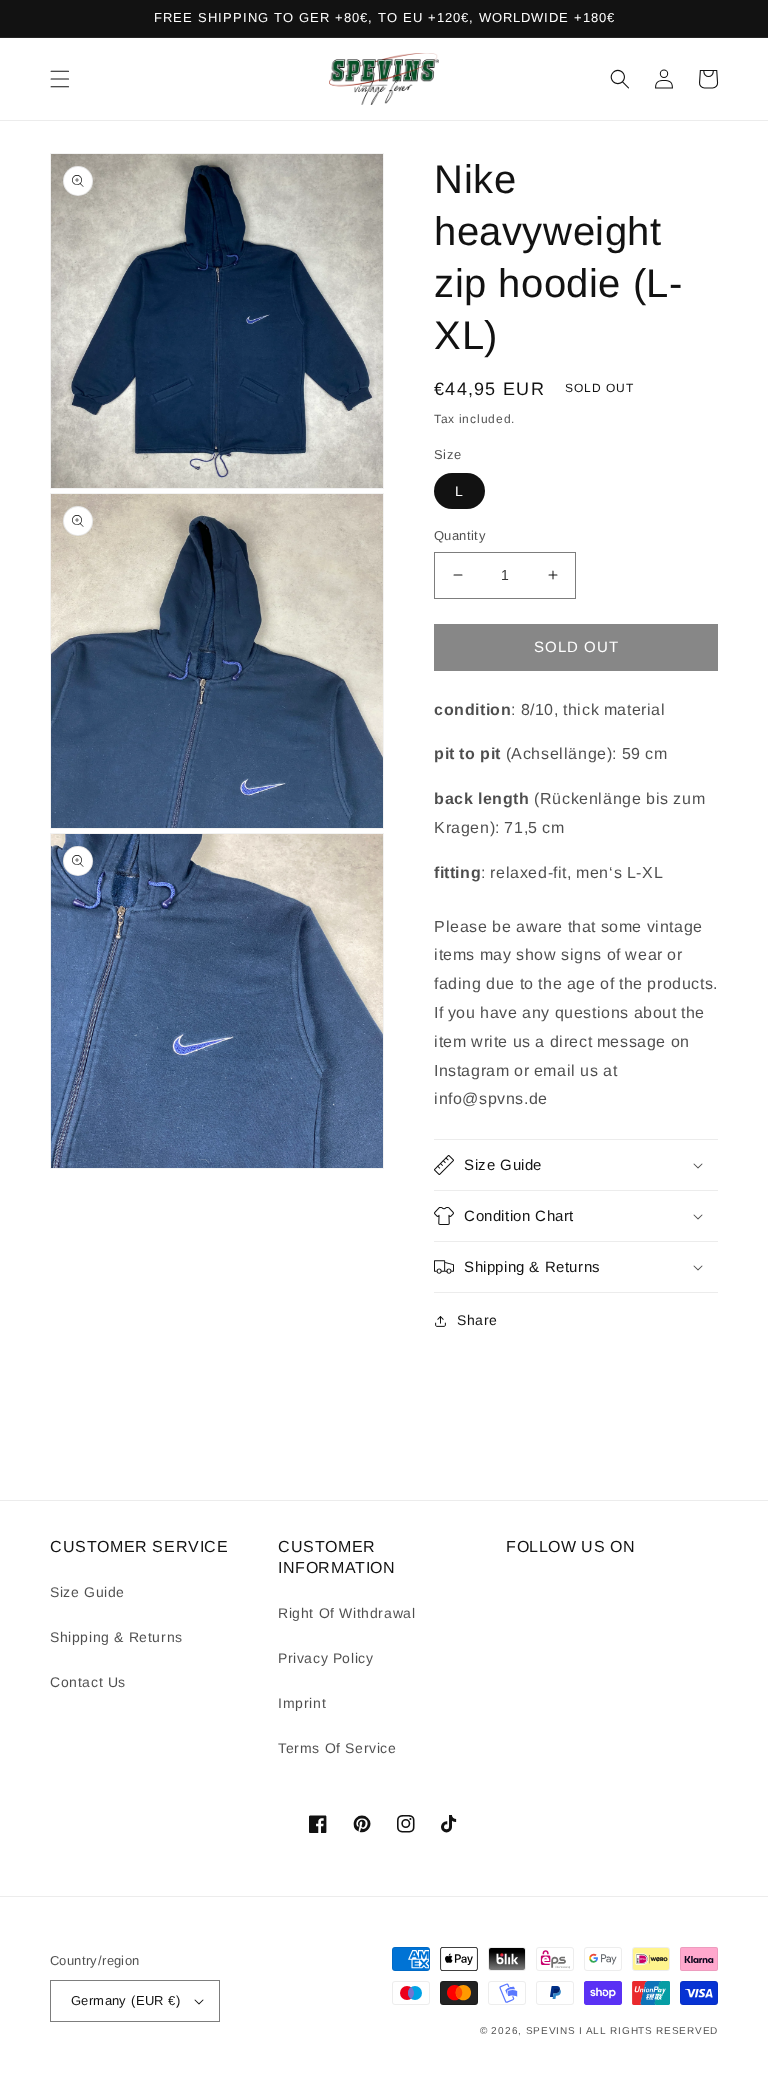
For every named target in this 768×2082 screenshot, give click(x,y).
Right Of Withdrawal (346, 1613)
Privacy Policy (325, 1658)
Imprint (302, 1703)
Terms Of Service (337, 1748)
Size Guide (87, 1592)
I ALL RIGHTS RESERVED (648, 2030)
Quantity (460, 535)
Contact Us (88, 1682)
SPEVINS (553, 2030)
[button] (60, 79)
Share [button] (477, 1320)
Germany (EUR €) (125, 2000)
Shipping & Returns (116, 1637)
